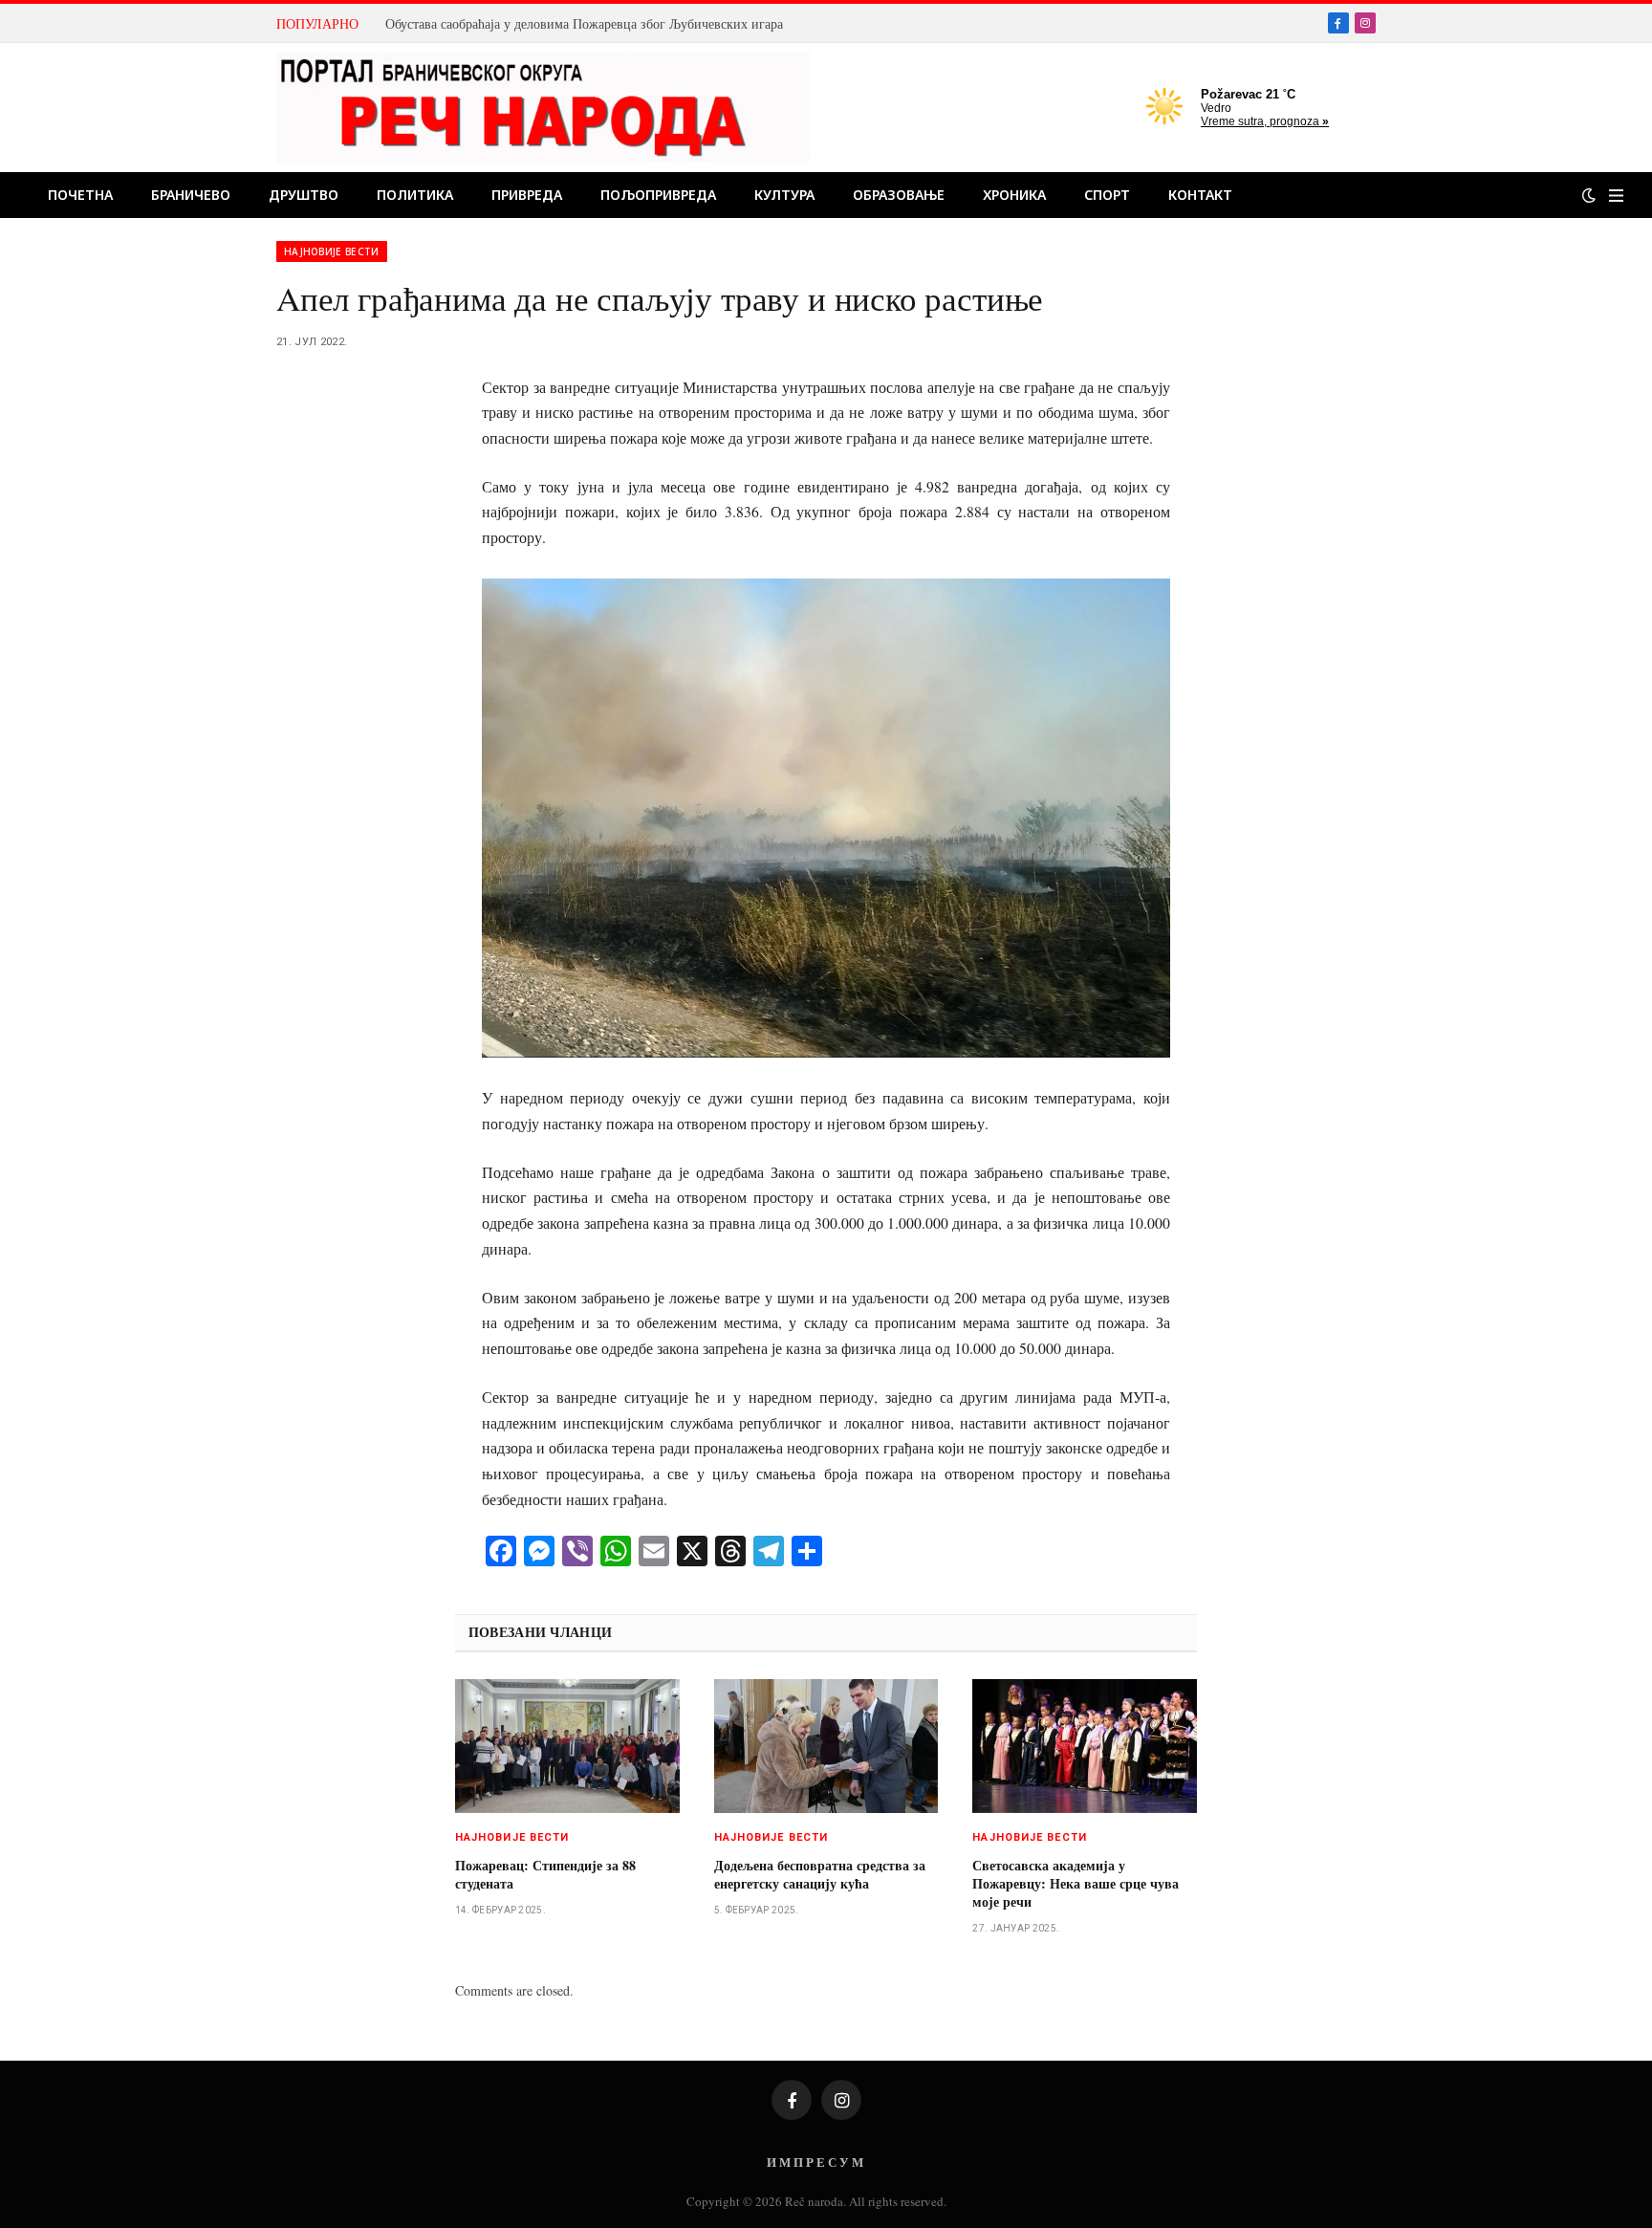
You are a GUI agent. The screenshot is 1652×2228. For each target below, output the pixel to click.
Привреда (527, 195)
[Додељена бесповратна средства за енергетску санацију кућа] (826, 1746)
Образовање (899, 195)
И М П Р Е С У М (815, 2162)
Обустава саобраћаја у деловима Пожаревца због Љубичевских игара (584, 24)
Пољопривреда (658, 195)
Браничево (191, 195)
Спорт (1107, 195)
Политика (415, 195)
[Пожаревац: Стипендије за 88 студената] (567, 1746)
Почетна (80, 195)
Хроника (1014, 195)
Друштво (304, 195)
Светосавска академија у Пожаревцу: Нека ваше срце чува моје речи (1076, 1883)
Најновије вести (332, 251)
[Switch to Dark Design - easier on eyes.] (1589, 195)
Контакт (1200, 195)
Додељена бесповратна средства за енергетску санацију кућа (820, 1874)
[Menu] (1616, 196)
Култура (784, 195)
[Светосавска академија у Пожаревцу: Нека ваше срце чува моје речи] (1085, 1746)
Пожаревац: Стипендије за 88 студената (545, 1874)
